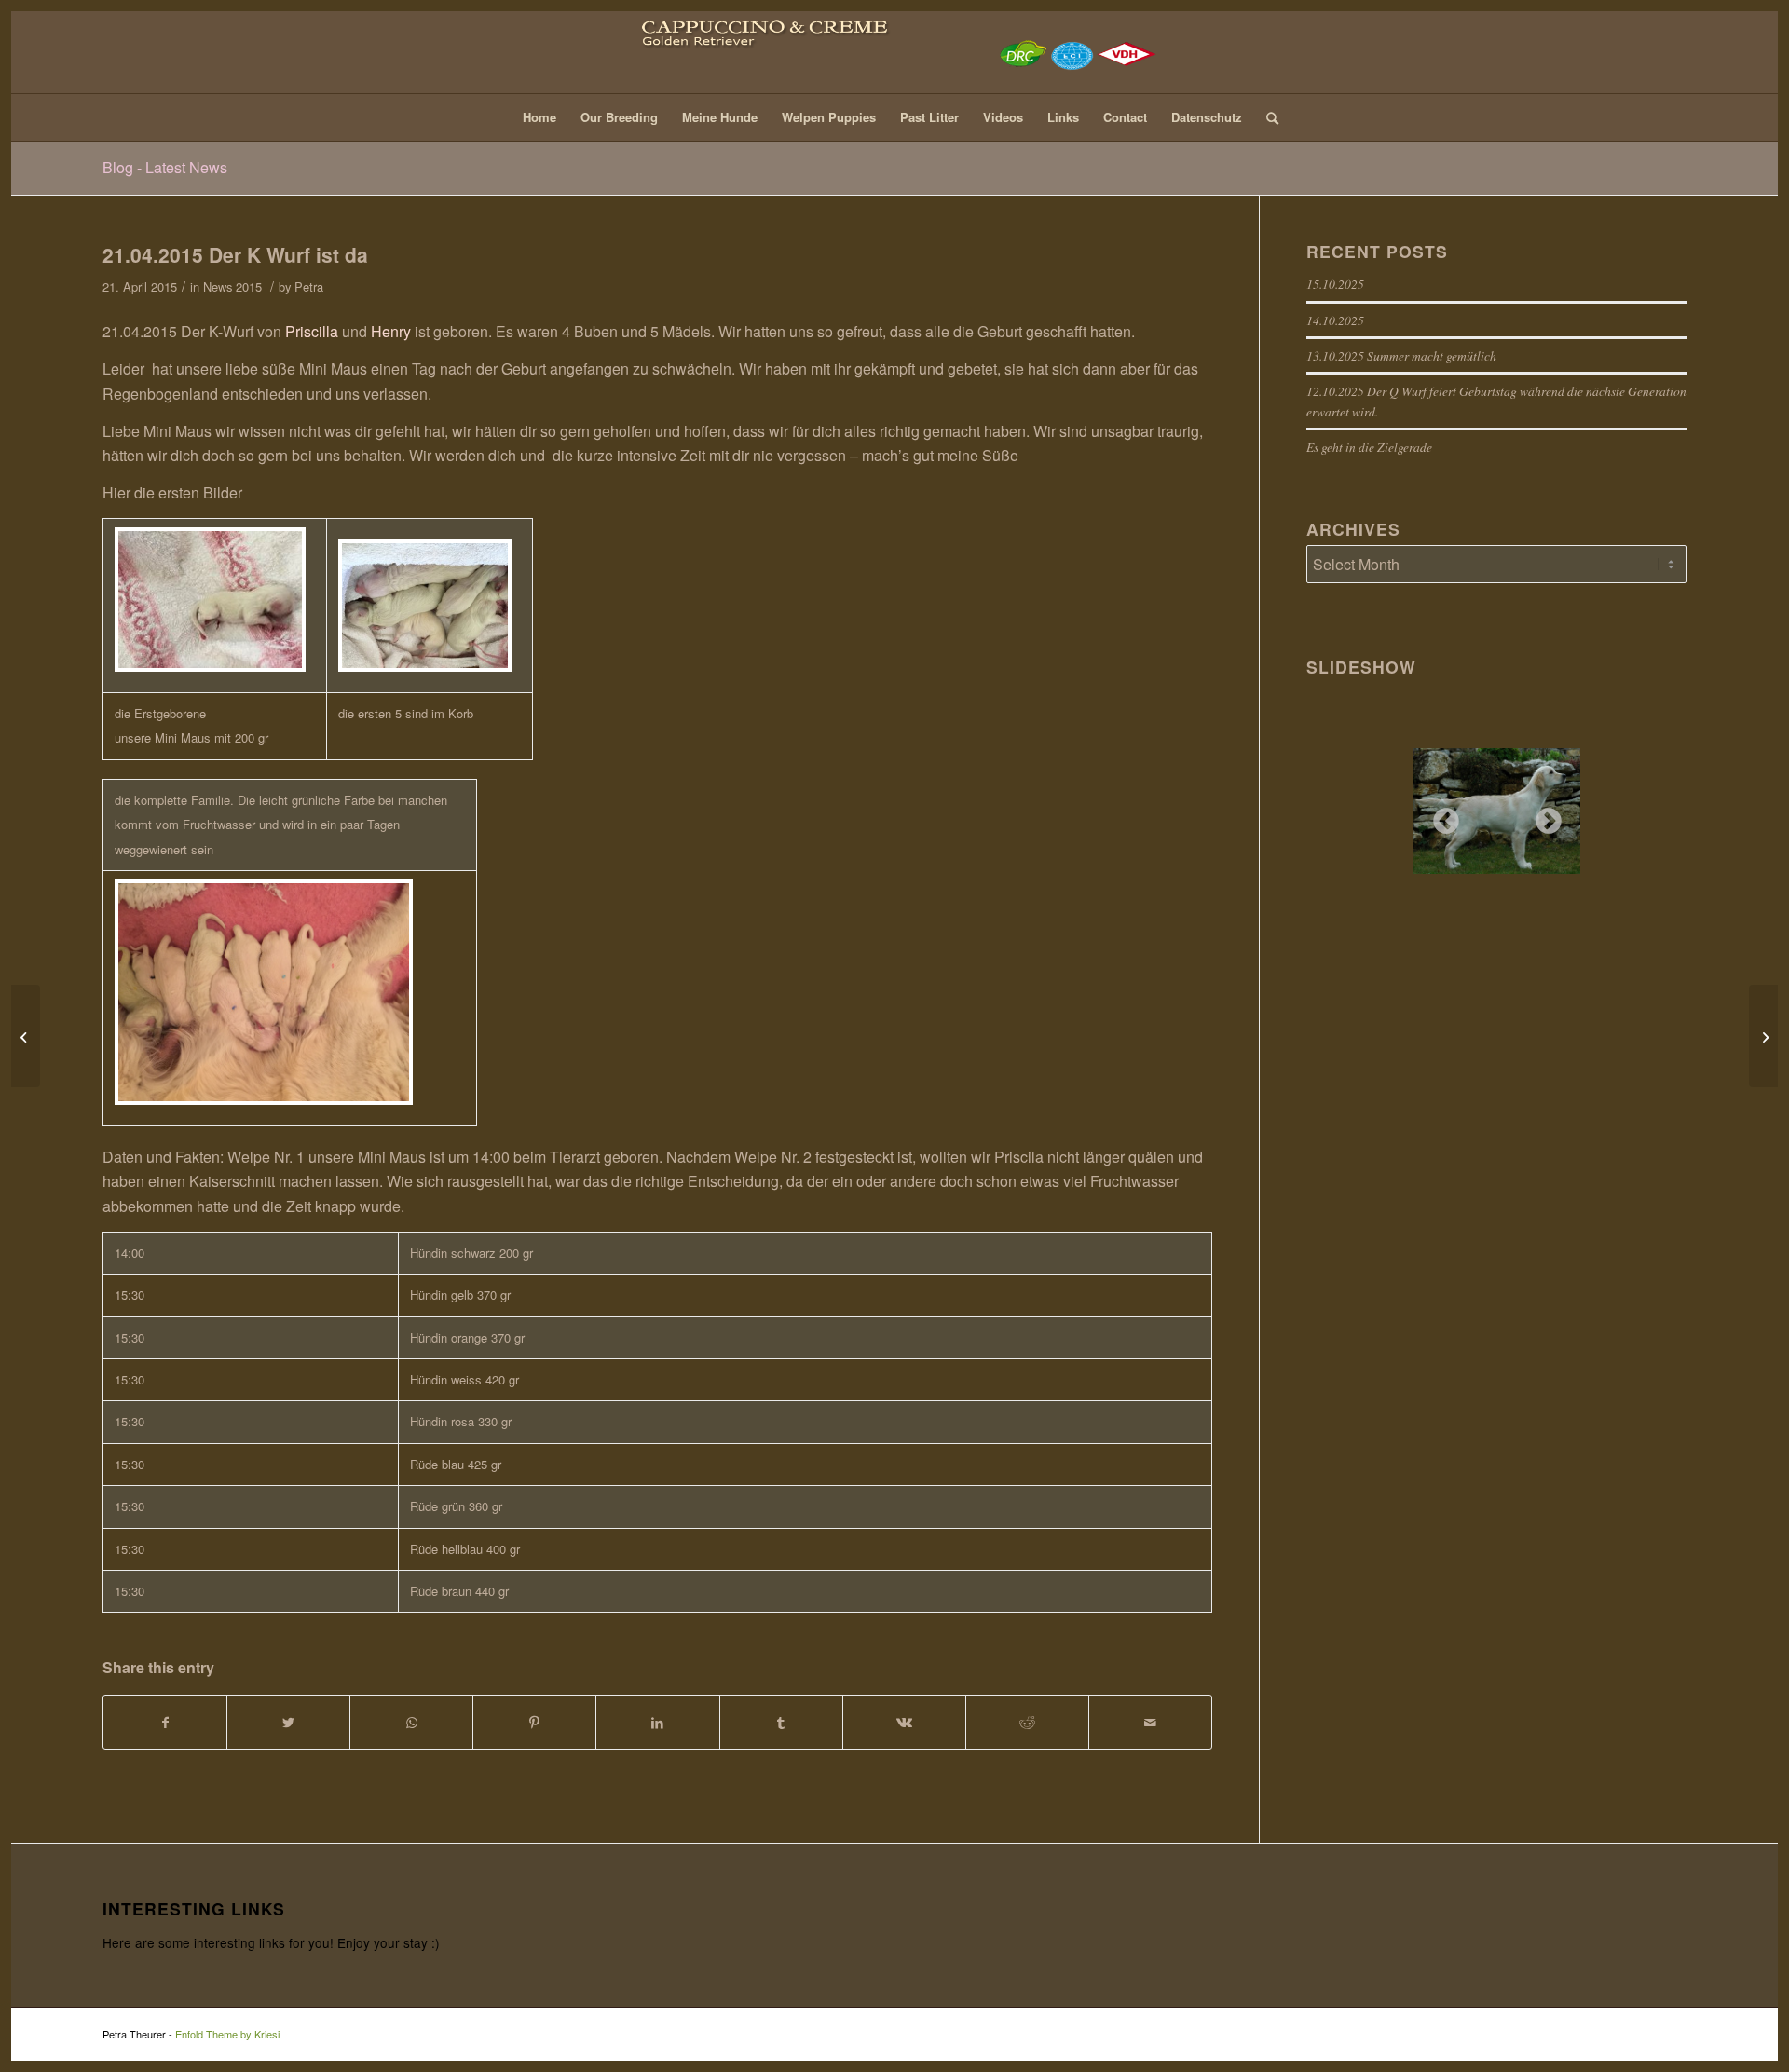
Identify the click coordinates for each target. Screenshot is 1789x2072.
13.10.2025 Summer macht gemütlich (1401, 355)
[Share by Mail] (1150, 1722)
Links (1063, 117)
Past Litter (929, 117)
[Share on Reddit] (1027, 1722)
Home (539, 117)
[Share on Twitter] (288, 1722)
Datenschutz (1207, 117)
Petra (309, 286)
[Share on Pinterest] (534, 1722)
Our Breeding (619, 117)
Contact (1125, 117)
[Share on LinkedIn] (657, 1722)
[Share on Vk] (904, 1722)
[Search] (1266, 117)
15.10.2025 (1335, 284)
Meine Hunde (720, 117)
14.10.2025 (1335, 320)
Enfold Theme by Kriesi (227, 2034)
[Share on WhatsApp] (411, 1722)
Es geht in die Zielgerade (1369, 447)
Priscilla (314, 331)
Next (1543, 816)
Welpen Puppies (829, 117)
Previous (1441, 816)
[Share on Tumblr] (781, 1722)
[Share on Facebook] (165, 1722)
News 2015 (232, 286)
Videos (1003, 117)
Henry (393, 331)
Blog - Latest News (165, 167)
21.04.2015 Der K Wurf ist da (235, 254)
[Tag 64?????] (26, 1036)
